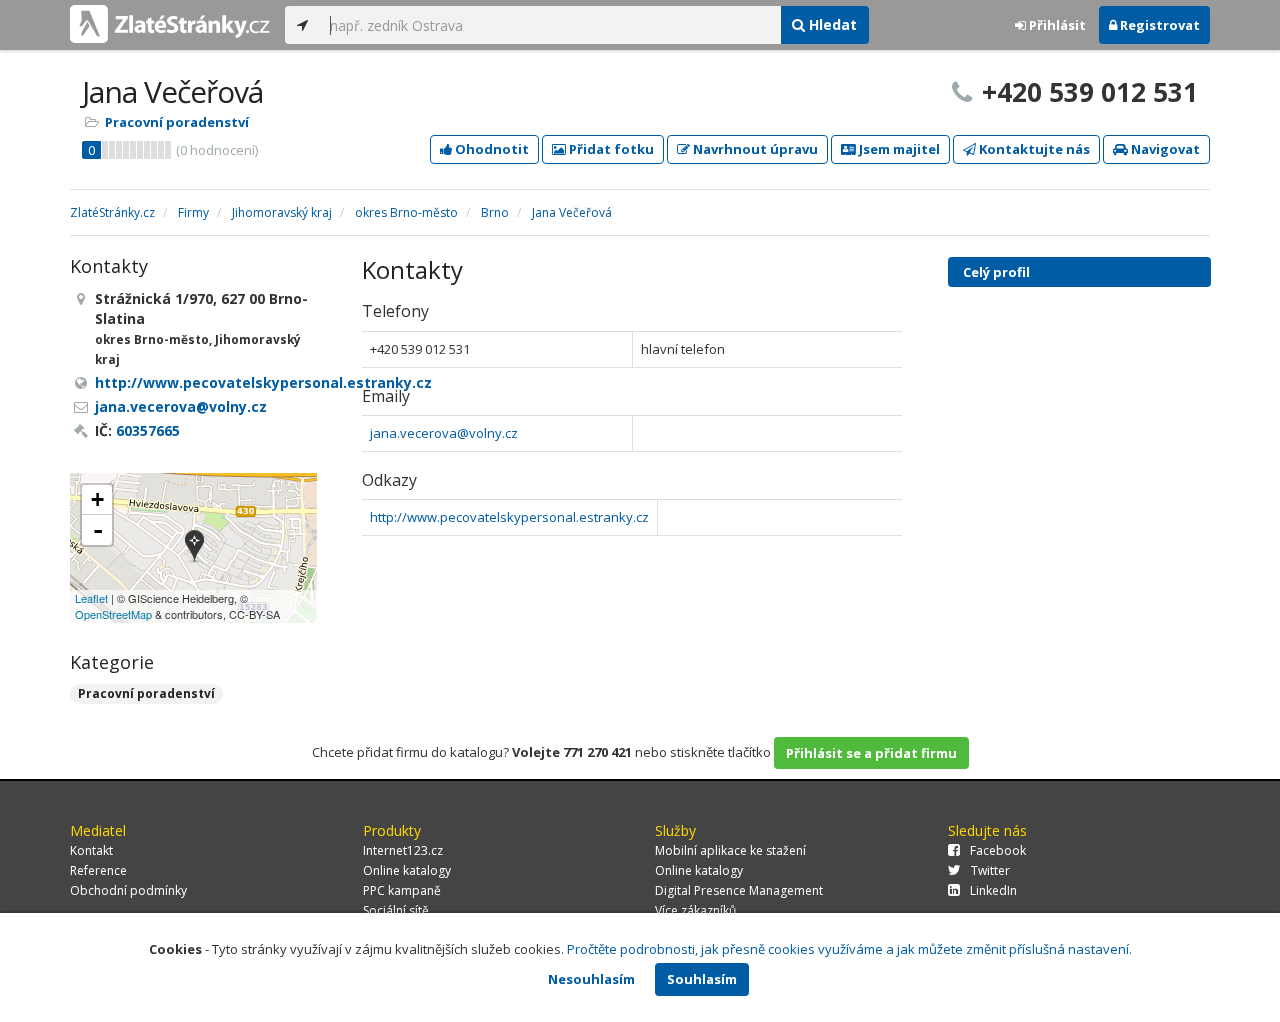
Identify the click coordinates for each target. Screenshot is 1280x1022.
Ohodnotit (490, 149)
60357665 (148, 430)
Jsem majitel (898, 149)
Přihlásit (1056, 25)
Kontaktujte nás (1033, 149)
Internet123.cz (403, 850)
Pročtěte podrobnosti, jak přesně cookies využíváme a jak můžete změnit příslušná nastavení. (849, 949)
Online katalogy (407, 870)
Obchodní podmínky (128, 890)
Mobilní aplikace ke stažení (730, 850)
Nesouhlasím (591, 979)
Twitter (990, 870)
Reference (98, 870)
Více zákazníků (695, 910)
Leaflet (91, 598)
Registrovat (1158, 25)
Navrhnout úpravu (754, 149)
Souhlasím (702, 979)
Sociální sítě (396, 910)
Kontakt (91, 850)
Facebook (998, 850)
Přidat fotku (610, 149)
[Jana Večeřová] (194, 547)
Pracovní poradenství (177, 122)
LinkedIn (993, 890)
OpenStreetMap (113, 614)
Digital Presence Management (739, 890)
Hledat (831, 24)
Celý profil (996, 272)
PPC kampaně (402, 890)
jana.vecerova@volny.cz (444, 433)
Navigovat (1164, 149)
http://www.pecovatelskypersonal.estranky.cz (509, 517)
